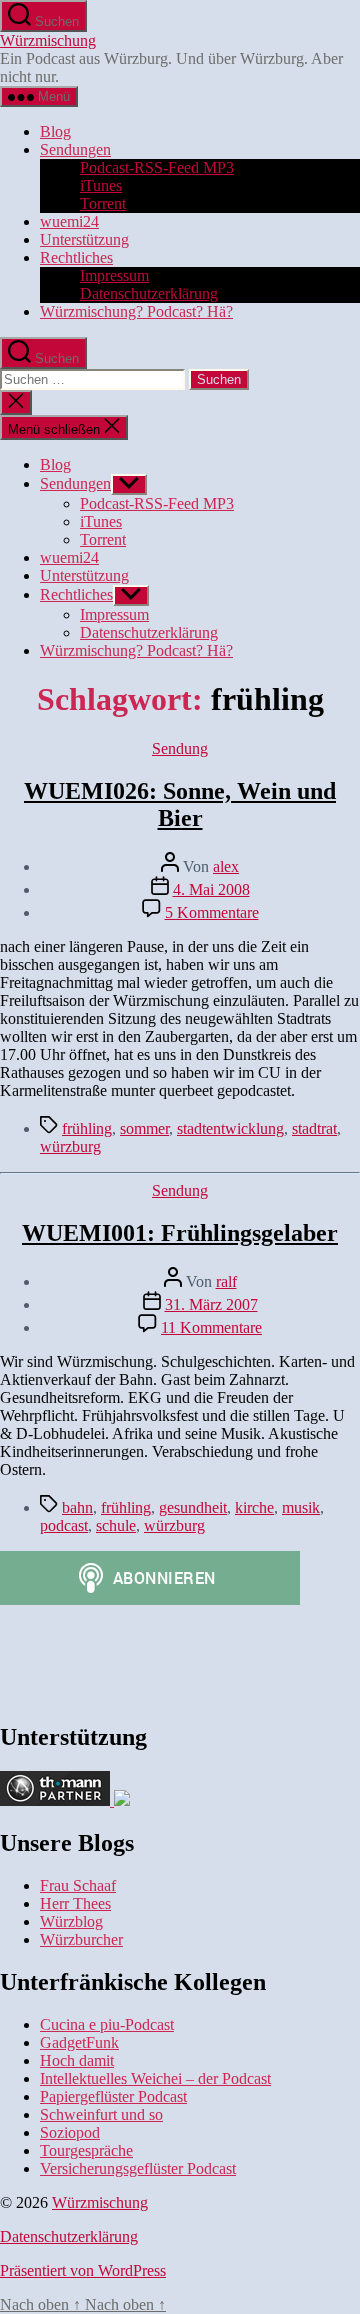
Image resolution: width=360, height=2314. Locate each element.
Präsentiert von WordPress (83, 2270)
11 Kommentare (211, 1327)
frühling (87, 1128)
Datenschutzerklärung (149, 293)
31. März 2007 (211, 1304)
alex (226, 866)
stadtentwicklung (230, 1128)
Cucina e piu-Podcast (107, 2024)
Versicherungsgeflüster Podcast (138, 2168)
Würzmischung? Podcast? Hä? (136, 311)
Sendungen (75, 149)
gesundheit (193, 1507)
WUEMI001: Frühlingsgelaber (180, 1233)
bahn (77, 1507)
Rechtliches (76, 257)
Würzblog (71, 1921)
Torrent (103, 203)
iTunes (101, 185)
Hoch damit (77, 2060)
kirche (254, 1507)
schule (116, 1525)
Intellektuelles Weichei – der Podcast (155, 2078)
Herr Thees (75, 1903)
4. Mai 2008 (211, 889)
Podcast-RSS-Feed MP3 (157, 167)
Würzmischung (48, 40)
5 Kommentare (212, 912)
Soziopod (70, 2132)
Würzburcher (81, 1939)
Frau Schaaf (78, 1885)
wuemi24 (69, 221)
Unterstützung (84, 239)
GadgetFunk (79, 2042)
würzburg (70, 1146)
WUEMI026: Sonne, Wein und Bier (180, 804)
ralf (226, 1281)
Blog (55, 131)
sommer (144, 1128)
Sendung (180, 748)
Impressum (114, 275)
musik (301, 1507)
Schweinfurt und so (101, 2114)
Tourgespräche (86, 2150)
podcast (64, 1525)
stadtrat (314, 1128)
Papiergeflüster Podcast (113, 2096)
